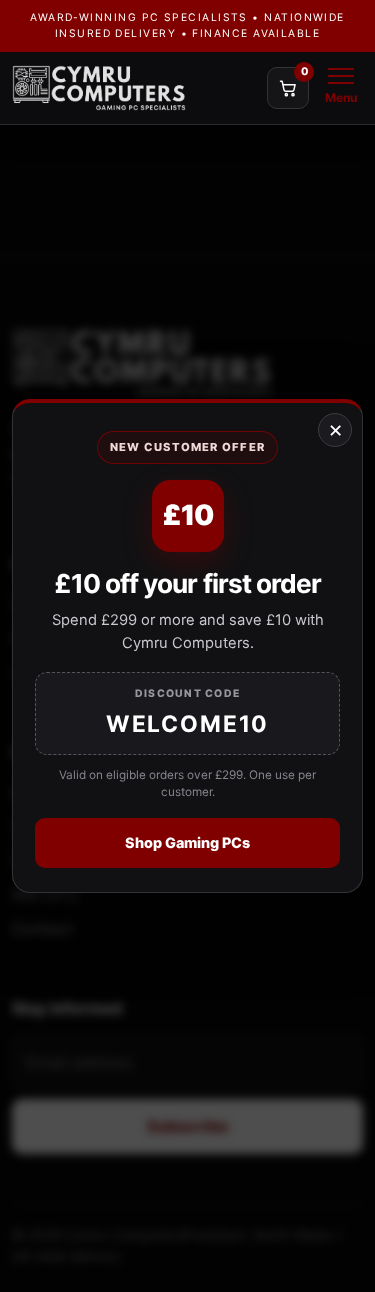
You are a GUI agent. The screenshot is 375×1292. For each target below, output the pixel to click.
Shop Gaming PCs (187, 842)
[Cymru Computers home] (134, 88)
